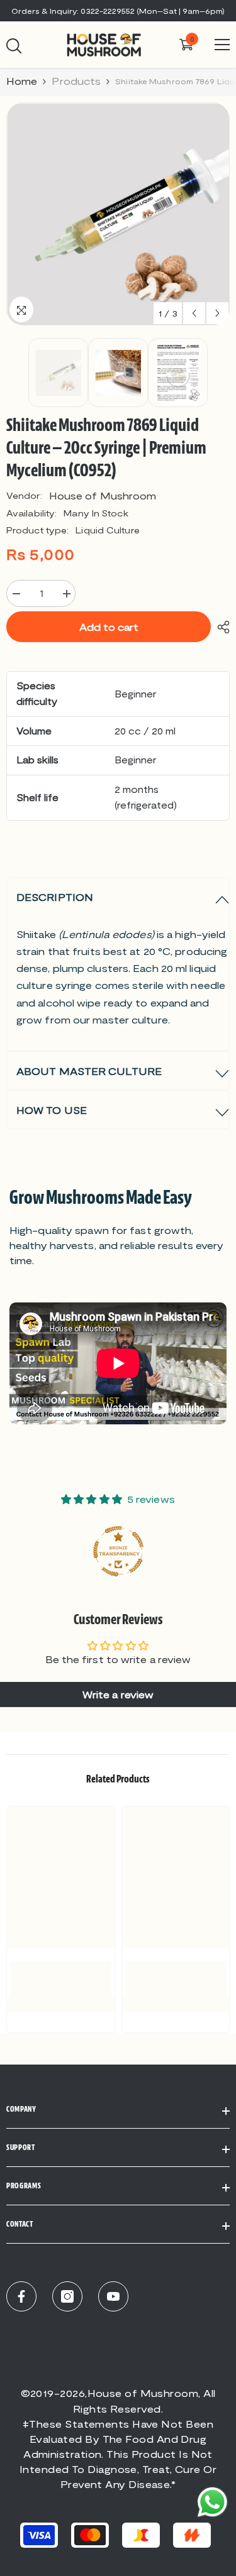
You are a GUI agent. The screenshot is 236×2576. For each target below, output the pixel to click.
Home (22, 81)
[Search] (14, 46)
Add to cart (109, 627)
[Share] (220, 627)
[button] (194, 313)
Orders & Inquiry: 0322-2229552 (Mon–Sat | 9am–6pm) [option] (118, 11)
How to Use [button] (52, 1110)
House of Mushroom (103, 495)
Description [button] (55, 897)
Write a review (118, 1694)
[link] (61, 1979)
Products (76, 81)
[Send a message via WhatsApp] (212, 2502)
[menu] (222, 45)
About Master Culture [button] (89, 1071)
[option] (118, 214)
